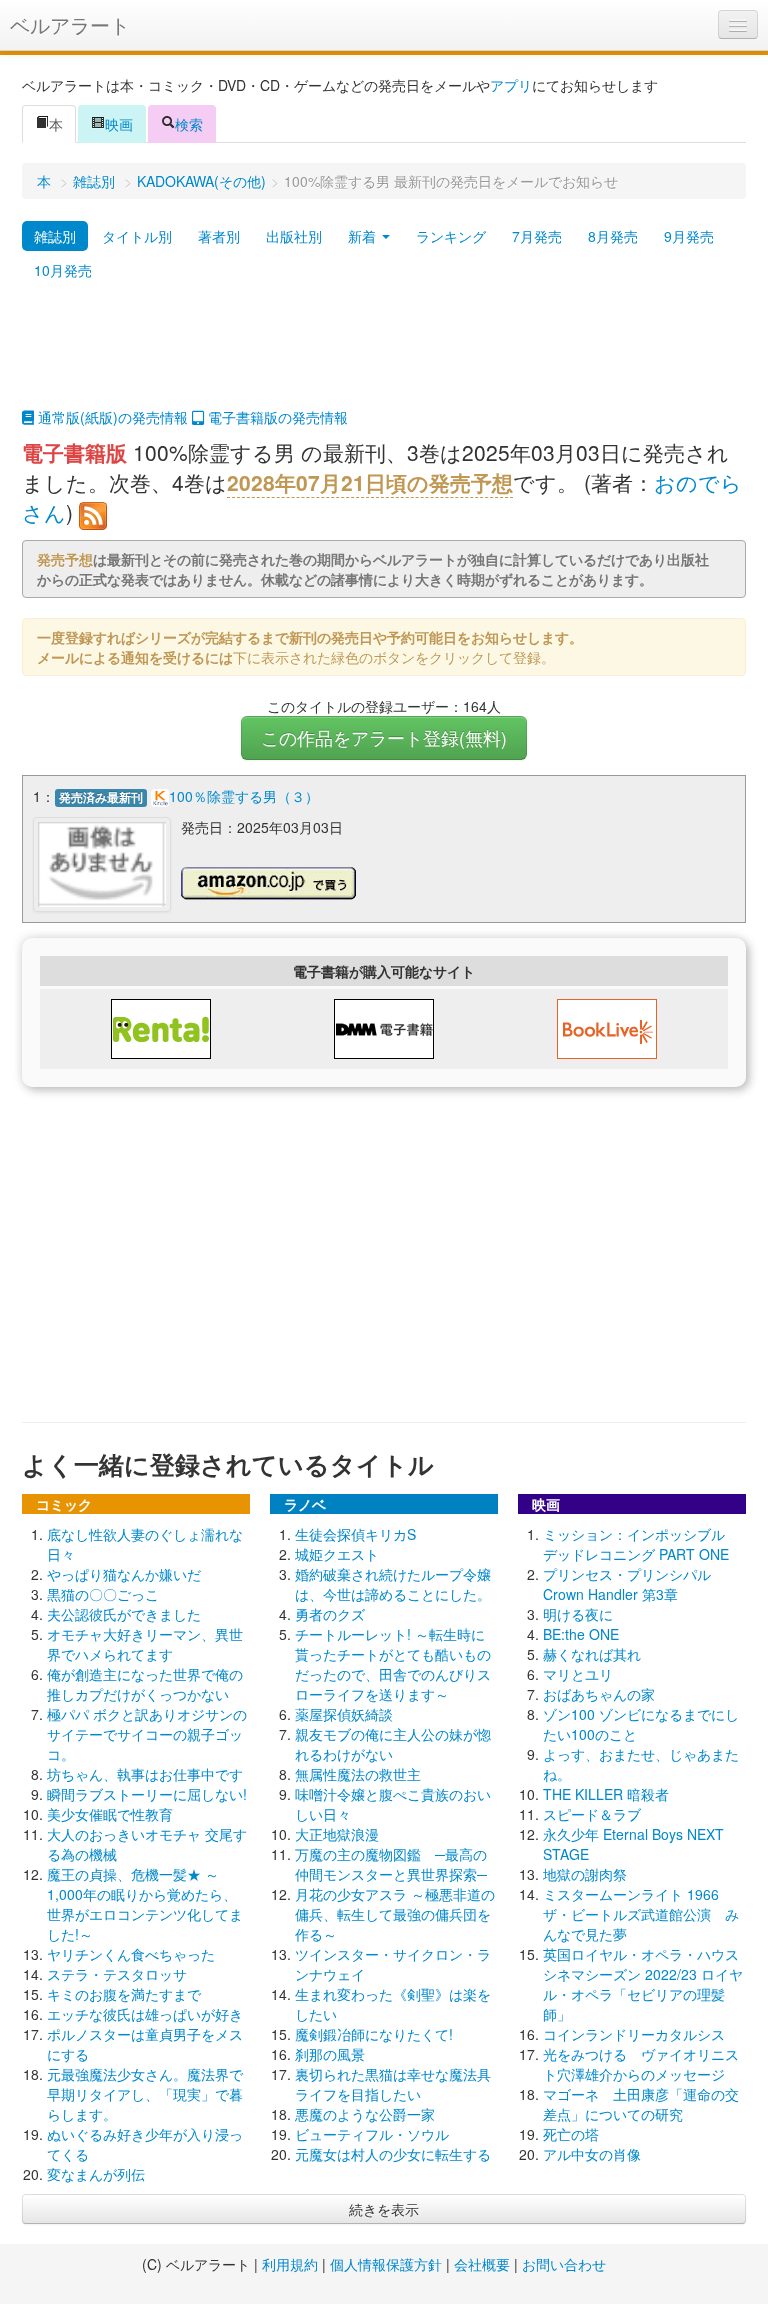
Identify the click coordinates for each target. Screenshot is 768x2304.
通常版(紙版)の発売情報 (111, 417)
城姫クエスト (337, 1554)
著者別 (219, 236)
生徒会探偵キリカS (355, 1534)
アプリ (511, 85)
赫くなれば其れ (592, 1654)
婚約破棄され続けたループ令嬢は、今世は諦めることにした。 (393, 1584)
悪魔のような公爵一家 (365, 2114)
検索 (189, 124)
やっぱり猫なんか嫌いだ (124, 1574)
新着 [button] (364, 236)
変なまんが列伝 (96, 2174)
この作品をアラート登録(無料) (384, 737)
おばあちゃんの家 (599, 1694)
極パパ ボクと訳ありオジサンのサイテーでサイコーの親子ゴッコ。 (147, 1734)
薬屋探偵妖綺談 (344, 1714)
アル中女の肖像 (592, 2154)
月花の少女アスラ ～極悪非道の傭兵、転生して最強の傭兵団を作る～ (395, 1914)
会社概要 (482, 2264)
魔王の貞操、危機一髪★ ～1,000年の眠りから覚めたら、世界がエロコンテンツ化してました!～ (145, 1904)
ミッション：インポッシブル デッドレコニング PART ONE (641, 1544)
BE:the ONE (581, 1634)
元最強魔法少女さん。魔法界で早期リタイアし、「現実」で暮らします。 (145, 2094)
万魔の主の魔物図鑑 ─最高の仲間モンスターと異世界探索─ (391, 1864)
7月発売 (537, 236)
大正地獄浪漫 (337, 1834)
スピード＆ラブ (592, 1814)
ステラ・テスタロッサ (117, 1974)
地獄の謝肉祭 (585, 1874)
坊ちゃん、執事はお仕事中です (145, 1774)
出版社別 (294, 236)
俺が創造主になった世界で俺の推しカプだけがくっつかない (145, 1684)
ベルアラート (70, 24)
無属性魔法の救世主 (358, 1774)
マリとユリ (578, 1674)
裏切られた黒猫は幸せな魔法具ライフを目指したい (393, 2084)
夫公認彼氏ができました (124, 1614)
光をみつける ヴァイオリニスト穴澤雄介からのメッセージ (641, 2064)
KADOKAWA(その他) (201, 181)
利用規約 (290, 2264)
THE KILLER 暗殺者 (606, 1794)
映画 (119, 124)
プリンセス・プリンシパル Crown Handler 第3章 (627, 1584)
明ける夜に (578, 1614)
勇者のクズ (330, 1614)
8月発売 (613, 236)
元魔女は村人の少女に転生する (393, 2154)
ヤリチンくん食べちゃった (131, 1954)
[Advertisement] (384, 357)
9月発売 (689, 236)
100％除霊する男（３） (244, 796)
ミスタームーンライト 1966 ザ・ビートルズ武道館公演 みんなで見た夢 (641, 1914)
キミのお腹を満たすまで (124, 1994)
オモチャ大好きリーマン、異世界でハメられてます (145, 1644)
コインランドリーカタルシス (634, 2034)
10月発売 (63, 270)
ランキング (451, 236)
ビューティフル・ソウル (372, 2134)
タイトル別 (137, 236)
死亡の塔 (571, 2134)
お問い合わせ (564, 2264)
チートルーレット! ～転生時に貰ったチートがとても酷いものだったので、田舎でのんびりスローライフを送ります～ (393, 1664)
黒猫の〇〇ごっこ (103, 1594)
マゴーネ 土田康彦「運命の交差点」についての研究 (641, 2104)
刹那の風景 (330, 2054)
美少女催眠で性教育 (110, 1814)
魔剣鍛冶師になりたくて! (374, 2034)
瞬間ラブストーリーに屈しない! (147, 1794)
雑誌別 (94, 181)
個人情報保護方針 (386, 2264)
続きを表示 (384, 2209)
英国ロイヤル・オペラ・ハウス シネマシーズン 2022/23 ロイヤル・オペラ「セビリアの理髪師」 (648, 1984)
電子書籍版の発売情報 (276, 417)
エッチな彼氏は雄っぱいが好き (145, 2014)
